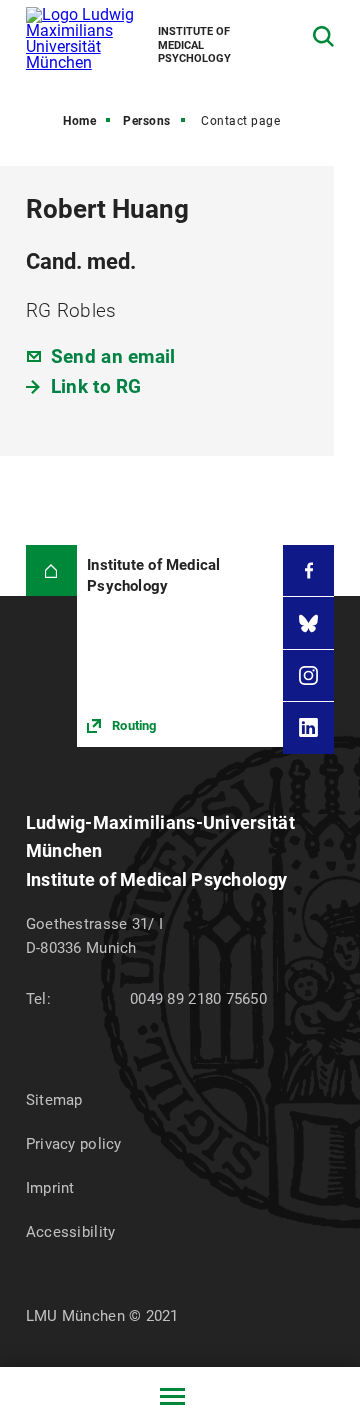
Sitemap (54, 1100)
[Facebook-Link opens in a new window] (308, 570)
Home (79, 121)
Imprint (50, 1188)
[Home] (51, 570)
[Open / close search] (323, 36)
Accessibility (71, 1232)
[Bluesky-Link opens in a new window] (308, 622)
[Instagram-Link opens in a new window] (308, 675)
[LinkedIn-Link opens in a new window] (308, 727)
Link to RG (96, 386)
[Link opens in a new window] (180, 646)
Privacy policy (74, 1144)
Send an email (113, 356)
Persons (147, 121)
